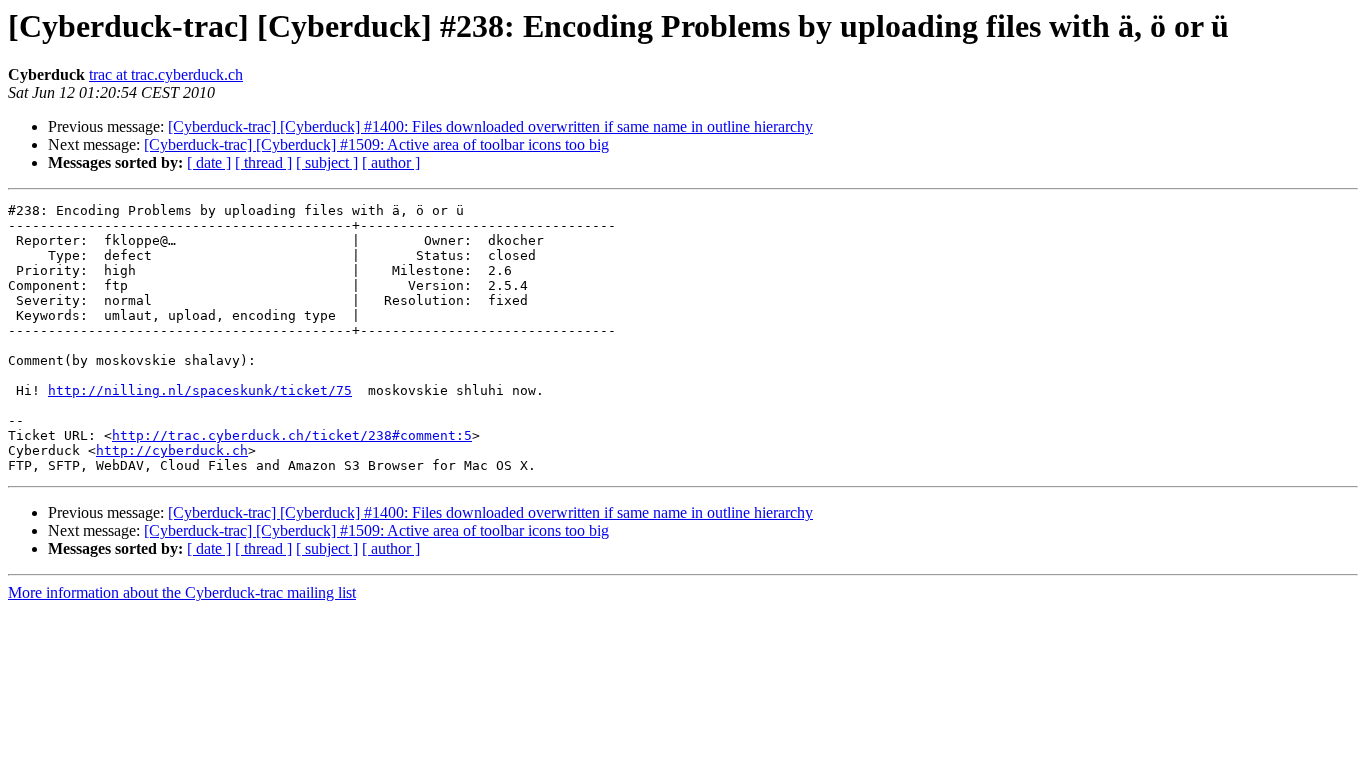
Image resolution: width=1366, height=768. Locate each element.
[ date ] (209, 162)
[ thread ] (263, 162)
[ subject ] (327, 162)
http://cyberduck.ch (172, 450)
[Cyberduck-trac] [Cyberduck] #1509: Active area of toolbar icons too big (376, 144)
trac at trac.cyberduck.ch (166, 74)
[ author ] (391, 162)
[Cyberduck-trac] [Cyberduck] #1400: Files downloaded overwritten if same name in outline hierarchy (490, 126)
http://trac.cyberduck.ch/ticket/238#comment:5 (292, 435)
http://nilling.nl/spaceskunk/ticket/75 (200, 390)
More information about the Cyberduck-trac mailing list (182, 592)
